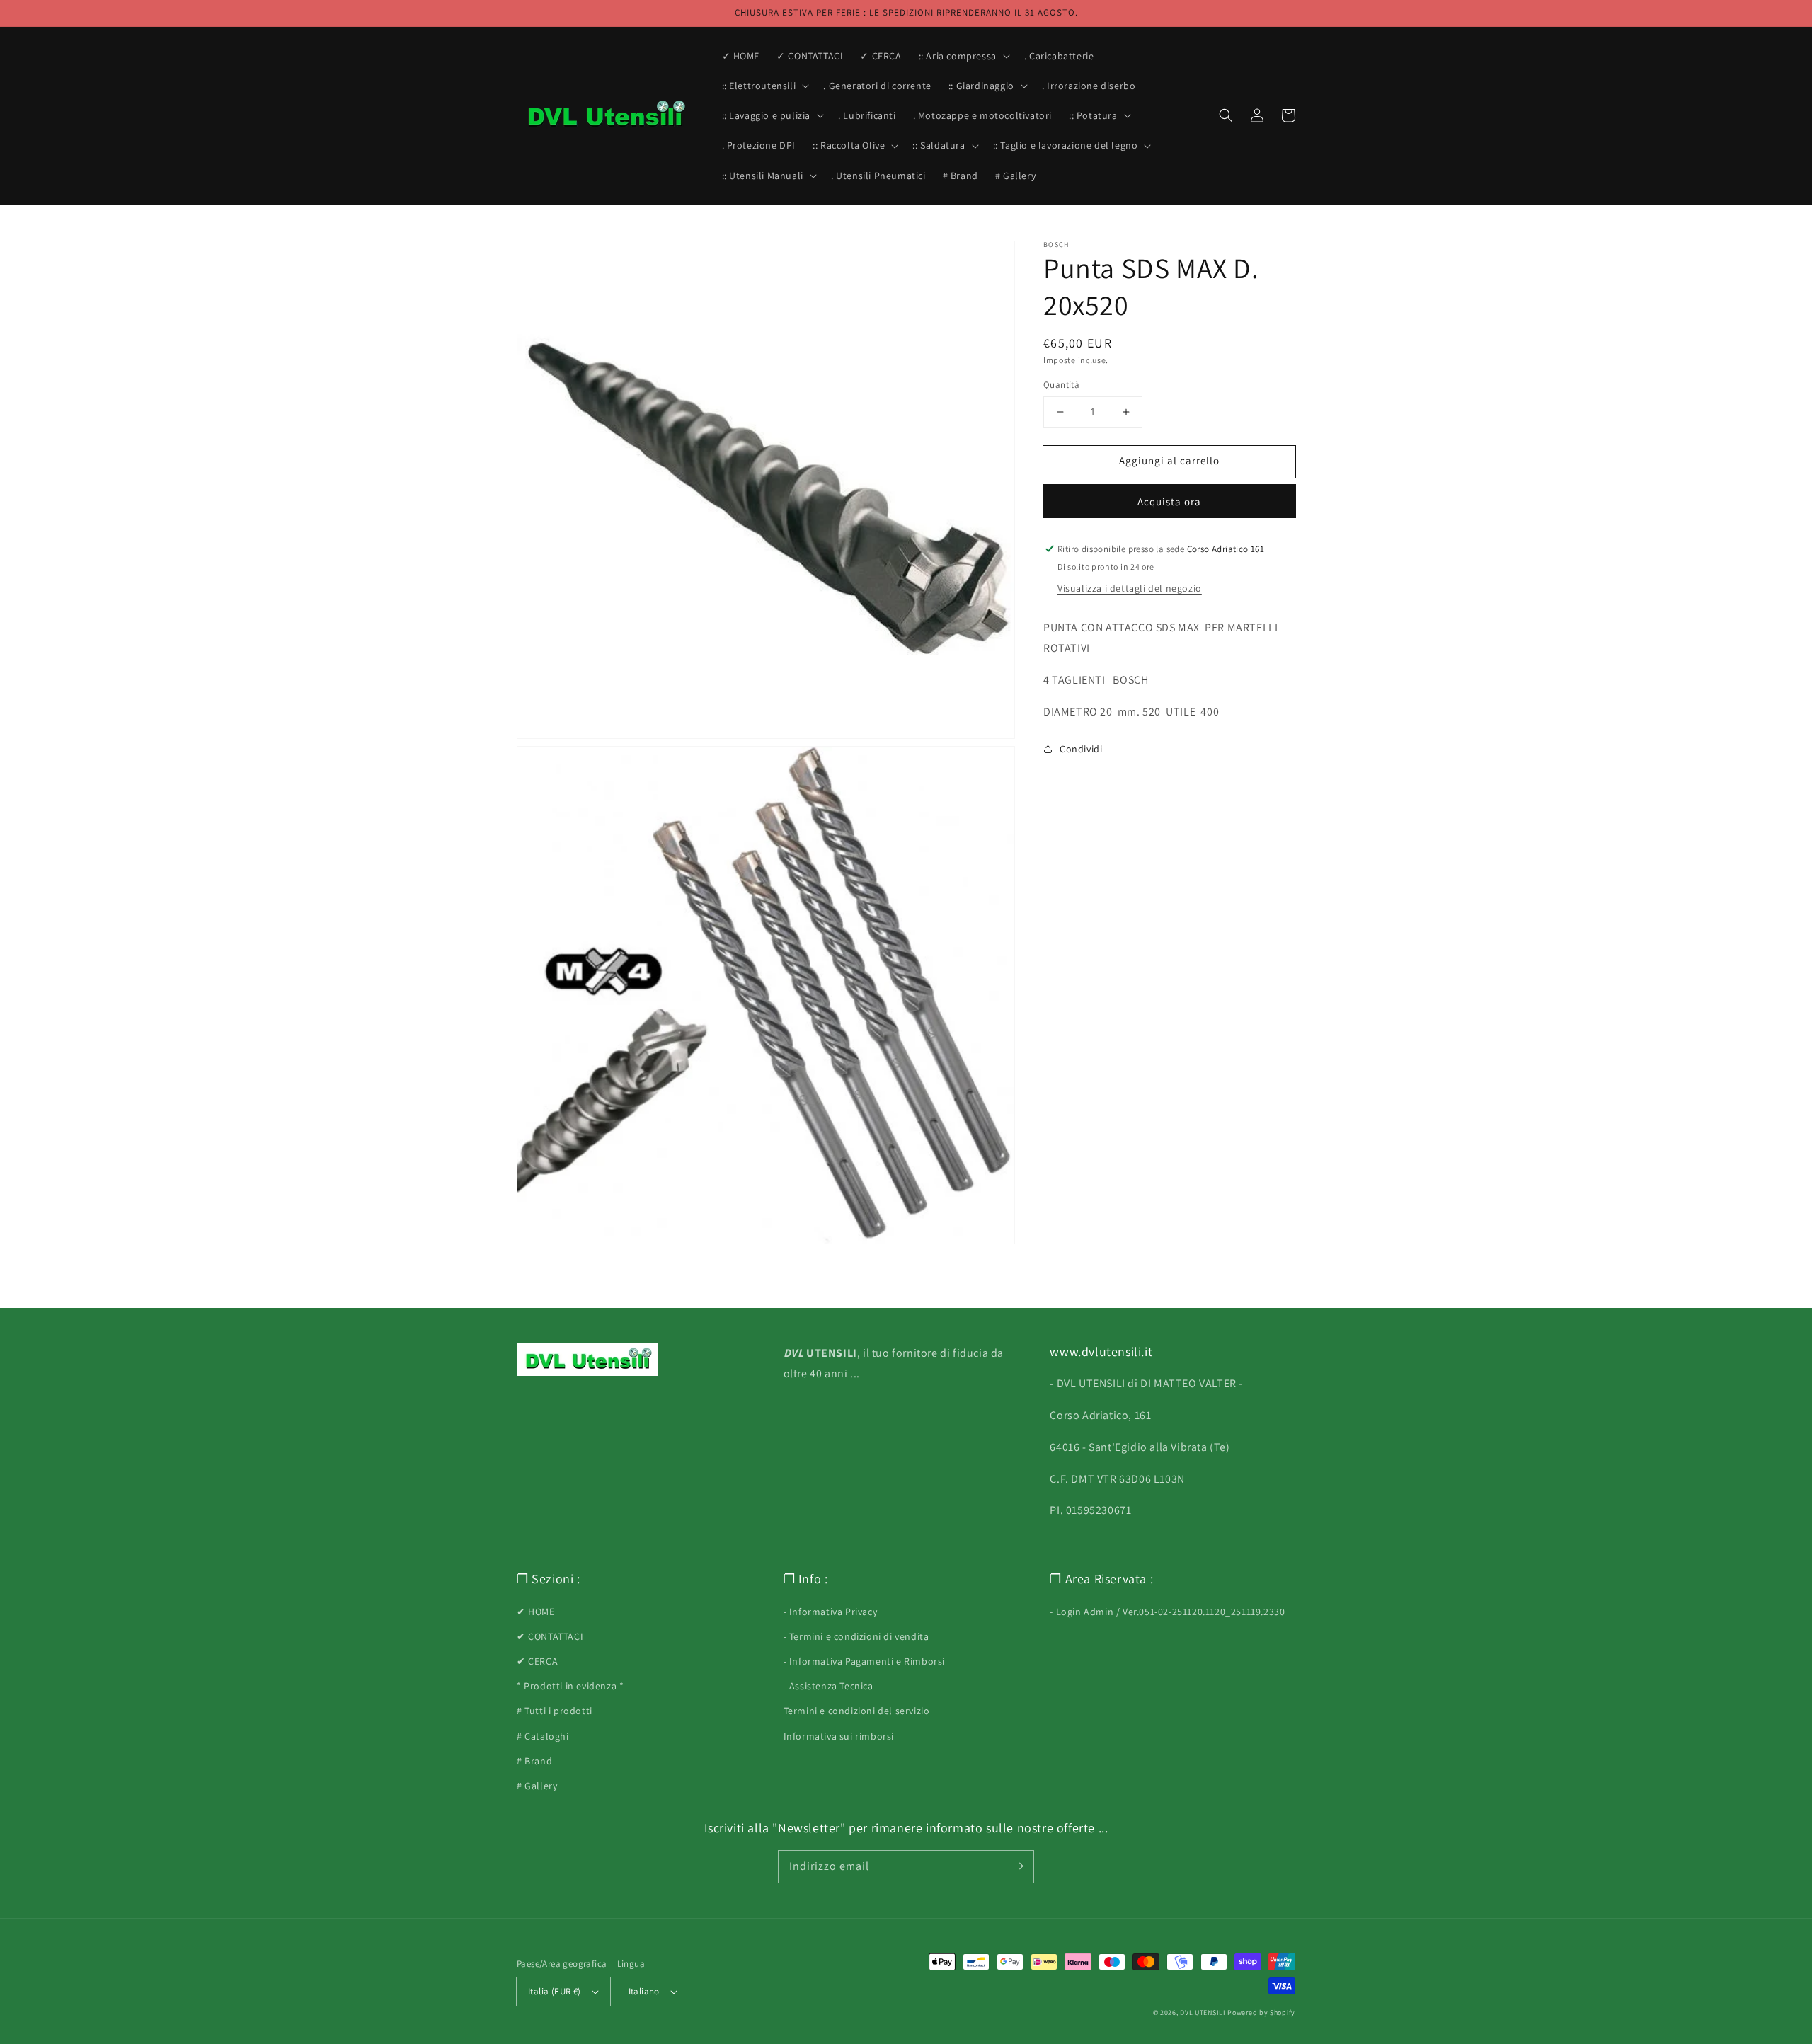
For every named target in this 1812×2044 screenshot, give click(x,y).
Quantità (1061, 385)
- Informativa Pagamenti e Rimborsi (864, 1661)
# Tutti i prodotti (555, 1711)
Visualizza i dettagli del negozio (1130, 589)
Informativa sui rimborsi (839, 1736)
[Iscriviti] (1018, 1866)
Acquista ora (1169, 501)
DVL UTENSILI (1203, 2013)
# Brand (534, 1761)
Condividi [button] (1081, 749)
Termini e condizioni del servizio (857, 1711)
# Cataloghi (543, 1736)
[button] (963, 56)
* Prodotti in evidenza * (570, 1686)
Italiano (644, 1991)
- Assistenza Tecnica (828, 1686)
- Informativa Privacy (831, 1612)
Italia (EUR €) (555, 1991)
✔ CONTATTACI (550, 1636)
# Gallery (537, 1786)
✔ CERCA (537, 1661)
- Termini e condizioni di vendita (856, 1636)
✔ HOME (536, 1612)
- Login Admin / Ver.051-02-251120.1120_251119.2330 (1167, 1612)
